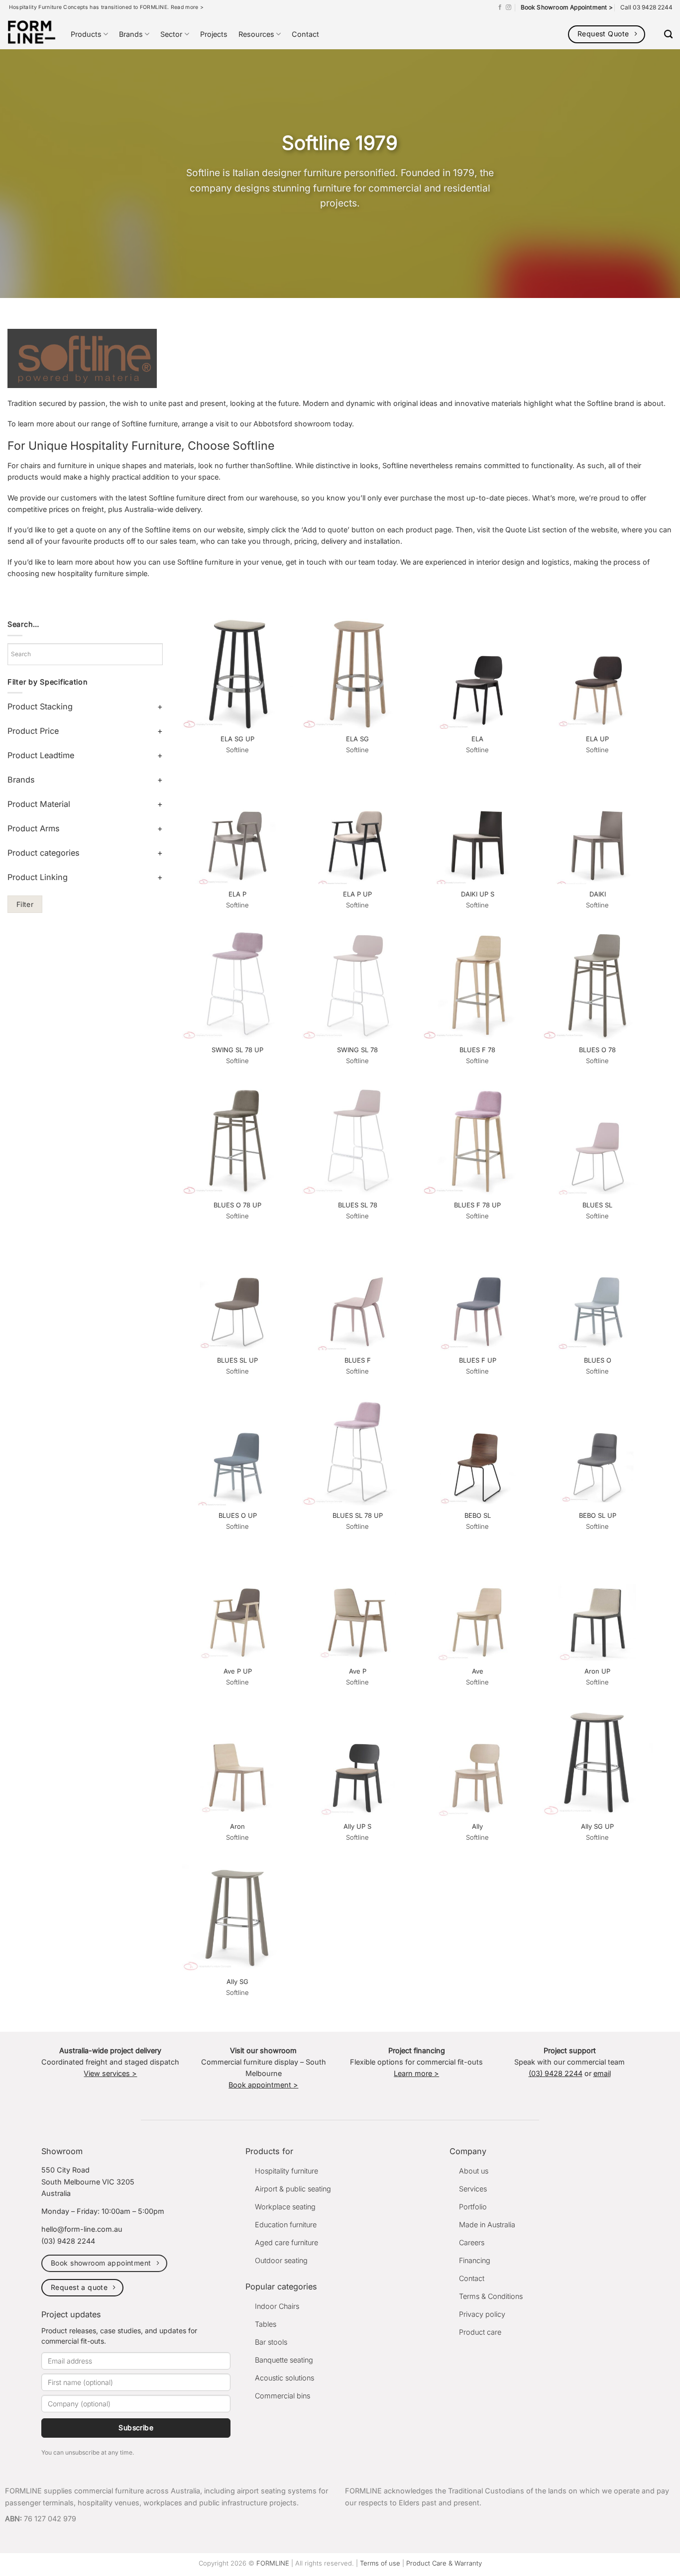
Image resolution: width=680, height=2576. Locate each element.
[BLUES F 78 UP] (478, 1140)
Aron (237, 1826)
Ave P (358, 1671)
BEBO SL (478, 1515)
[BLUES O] (598, 1295)
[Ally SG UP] (598, 1761)
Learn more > (416, 2073)
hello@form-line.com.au (82, 2229)
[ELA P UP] (357, 829)
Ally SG (237, 1982)
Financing (475, 2260)
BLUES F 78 (477, 1050)
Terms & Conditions (491, 2296)
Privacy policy (482, 2314)
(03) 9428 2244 (556, 2073)
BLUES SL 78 (358, 1205)
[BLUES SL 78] (357, 1140)
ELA (477, 739)
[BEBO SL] (478, 1451)
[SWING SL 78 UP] (237, 985)
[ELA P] (237, 829)
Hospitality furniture (286, 2171)
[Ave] (478, 1606)
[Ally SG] (237, 1917)
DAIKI (598, 894)
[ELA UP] (598, 674)
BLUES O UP (238, 1515)
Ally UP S (357, 1826)
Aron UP (597, 1671)
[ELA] (478, 674)
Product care (480, 2332)
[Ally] (478, 1761)
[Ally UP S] (357, 1761)
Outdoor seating (281, 2260)
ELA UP (597, 739)
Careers (472, 2242)
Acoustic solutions (284, 2378)
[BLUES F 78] (478, 985)
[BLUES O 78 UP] (237, 1140)
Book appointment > (263, 2085)
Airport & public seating (293, 2189)
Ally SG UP (597, 1826)
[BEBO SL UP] (598, 1451)
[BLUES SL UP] (237, 1295)
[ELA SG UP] (237, 674)
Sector (171, 34)
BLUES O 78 (597, 1050)
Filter (25, 904)
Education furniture (286, 2225)
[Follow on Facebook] (500, 7)
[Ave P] (357, 1606)
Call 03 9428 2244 (646, 7)
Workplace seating (285, 2207)
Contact (305, 34)
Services (473, 2189)
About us (474, 2171)
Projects (214, 34)
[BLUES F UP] (478, 1295)
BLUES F (358, 1360)
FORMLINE (273, 2563)
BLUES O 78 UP (237, 1205)
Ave (478, 1671)
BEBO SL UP (598, 1515)
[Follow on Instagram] (509, 7)
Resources (256, 34)
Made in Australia (487, 2225)
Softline (237, 750)
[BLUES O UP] (237, 1451)
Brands (131, 34)
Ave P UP (238, 1671)
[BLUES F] (357, 1295)
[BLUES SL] (598, 1140)
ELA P (237, 894)
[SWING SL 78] (357, 985)
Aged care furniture (286, 2242)
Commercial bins (283, 2396)
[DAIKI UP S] (478, 829)
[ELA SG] (357, 674)
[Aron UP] (598, 1606)
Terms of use (380, 2563)
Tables (266, 2324)
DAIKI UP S (478, 894)
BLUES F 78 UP (477, 1205)
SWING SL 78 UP (237, 1050)
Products (86, 34)
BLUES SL (597, 1205)
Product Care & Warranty (444, 2563)
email (602, 2073)
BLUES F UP (478, 1360)
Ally (477, 1826)
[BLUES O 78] (598, 985)
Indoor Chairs (277, 2306)
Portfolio (473, 2207)
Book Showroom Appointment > (567, 7)
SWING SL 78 (357, 1050)
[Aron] (237, 1761)
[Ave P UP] (237, 1606)
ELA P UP (357, 894)
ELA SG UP (237, 739)
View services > (110, 2073)
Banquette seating (284, 2360)
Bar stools (271, 2342)
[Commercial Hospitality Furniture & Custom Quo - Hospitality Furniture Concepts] (32, 32)
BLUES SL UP (237, 1360)
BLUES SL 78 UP (358, 1515)
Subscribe (136, 2427)
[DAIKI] (598, 829)
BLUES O (598, 1360)
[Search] (668, 35)
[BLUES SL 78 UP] (357, 1451)
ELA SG (357, 739)
